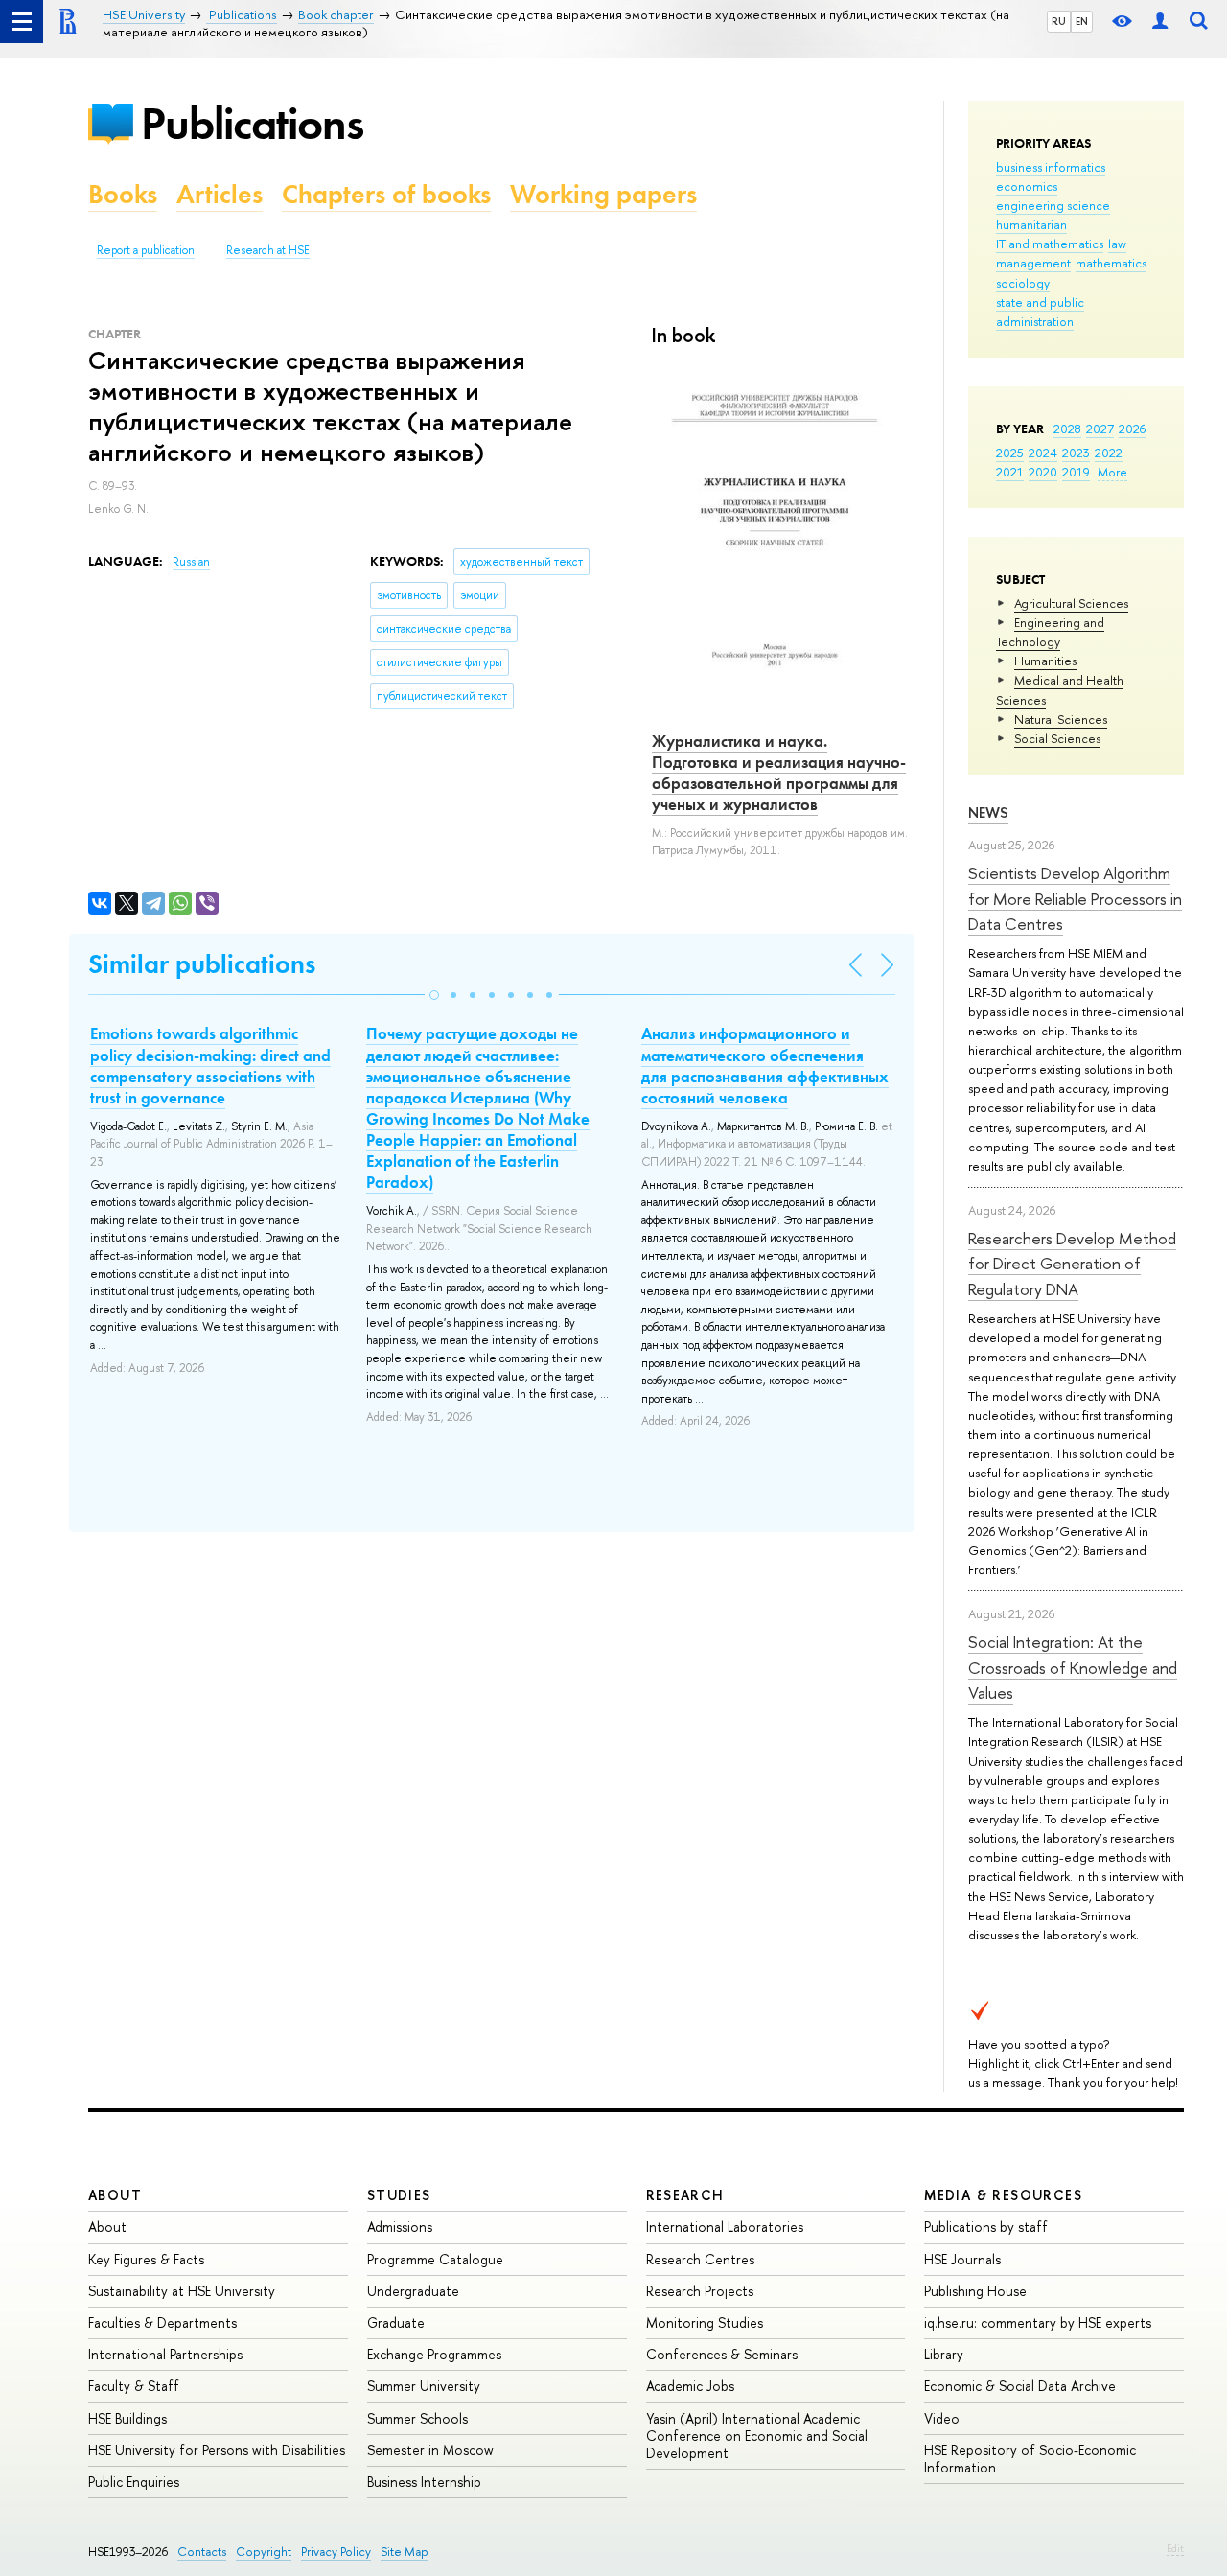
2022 (1109, 453)
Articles (220, 194)
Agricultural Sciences (1071, 603)
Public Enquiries (134, 2482)
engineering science (1053, 205)
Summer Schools (417, 2418)
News (988, 812)
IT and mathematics (1050, 244)
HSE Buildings (127, 2418)
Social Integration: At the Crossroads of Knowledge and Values (1073, 1667)
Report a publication (146, 250)
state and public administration (1040, 312)
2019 (1076, 472)
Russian (191, 562)
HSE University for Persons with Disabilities (217, 2450)
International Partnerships (165, 2354)
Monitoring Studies (705, 2322)
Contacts (202, 2552)
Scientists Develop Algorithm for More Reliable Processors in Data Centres (1075, 898)
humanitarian (1031, 224)
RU (1059, 21)
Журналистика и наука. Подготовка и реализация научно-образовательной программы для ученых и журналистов (779, 773)
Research (685, 2195)
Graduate (396, 2322)
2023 (1076, 453)
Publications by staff (986, 2227)
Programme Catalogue (435, 2259)
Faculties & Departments (162, 2322)
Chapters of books (386, 194)
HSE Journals (962, 2259)
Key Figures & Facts (146, 2259)
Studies (399, 2195)
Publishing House (975, 2291)
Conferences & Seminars (722, 2354)
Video (942, 2418)
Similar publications (202, 964)
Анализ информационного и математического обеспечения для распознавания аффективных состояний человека (765, 1065)
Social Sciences (1057, 738)
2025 (1010, 453)
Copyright (264, 2552)
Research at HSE (268, 250)
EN (1082, 21)
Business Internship (424, 2482)
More (1112, 472)
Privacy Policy (336, 2552)
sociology (1023, 283)
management (1033, 263)
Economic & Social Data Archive (1020, 2386)
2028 (1067, 429)
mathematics (1111, 263)
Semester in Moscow (430, 2450)
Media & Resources (1003, 2195)
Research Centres (700, 2259)
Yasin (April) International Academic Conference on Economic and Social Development (757, 2436)
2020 (1043, 472)
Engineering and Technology (1050, 632)
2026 (1132, 429)
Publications (252, 123)
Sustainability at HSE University (182, 2291)
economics (1027, 186)
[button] (434, 995)
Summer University (424, 2386)
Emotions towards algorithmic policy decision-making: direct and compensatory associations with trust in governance (210, 1065)
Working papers (603, 194)
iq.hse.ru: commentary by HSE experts (1038, 2322)
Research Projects (700, 2291)
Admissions (400, 2227)
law (1117, 244)
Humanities (1045, 661)
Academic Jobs (690, 2386)
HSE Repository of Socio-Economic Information (1030, 2459)
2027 (1100, 429)
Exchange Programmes (434, 2354)
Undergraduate (413, 2291)
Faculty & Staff (134, 2386)
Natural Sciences (1061, 719)
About (115, 2195)
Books (123, 194)
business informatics (1051, 167)
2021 (1010, 472)
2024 (1043, 453)
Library (944, 2354)
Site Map (405, 2552)
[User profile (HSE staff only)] (1160, 22)
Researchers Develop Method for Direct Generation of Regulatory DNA (1072, 1264)
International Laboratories (725, 2227)
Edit (1175, 2548)
